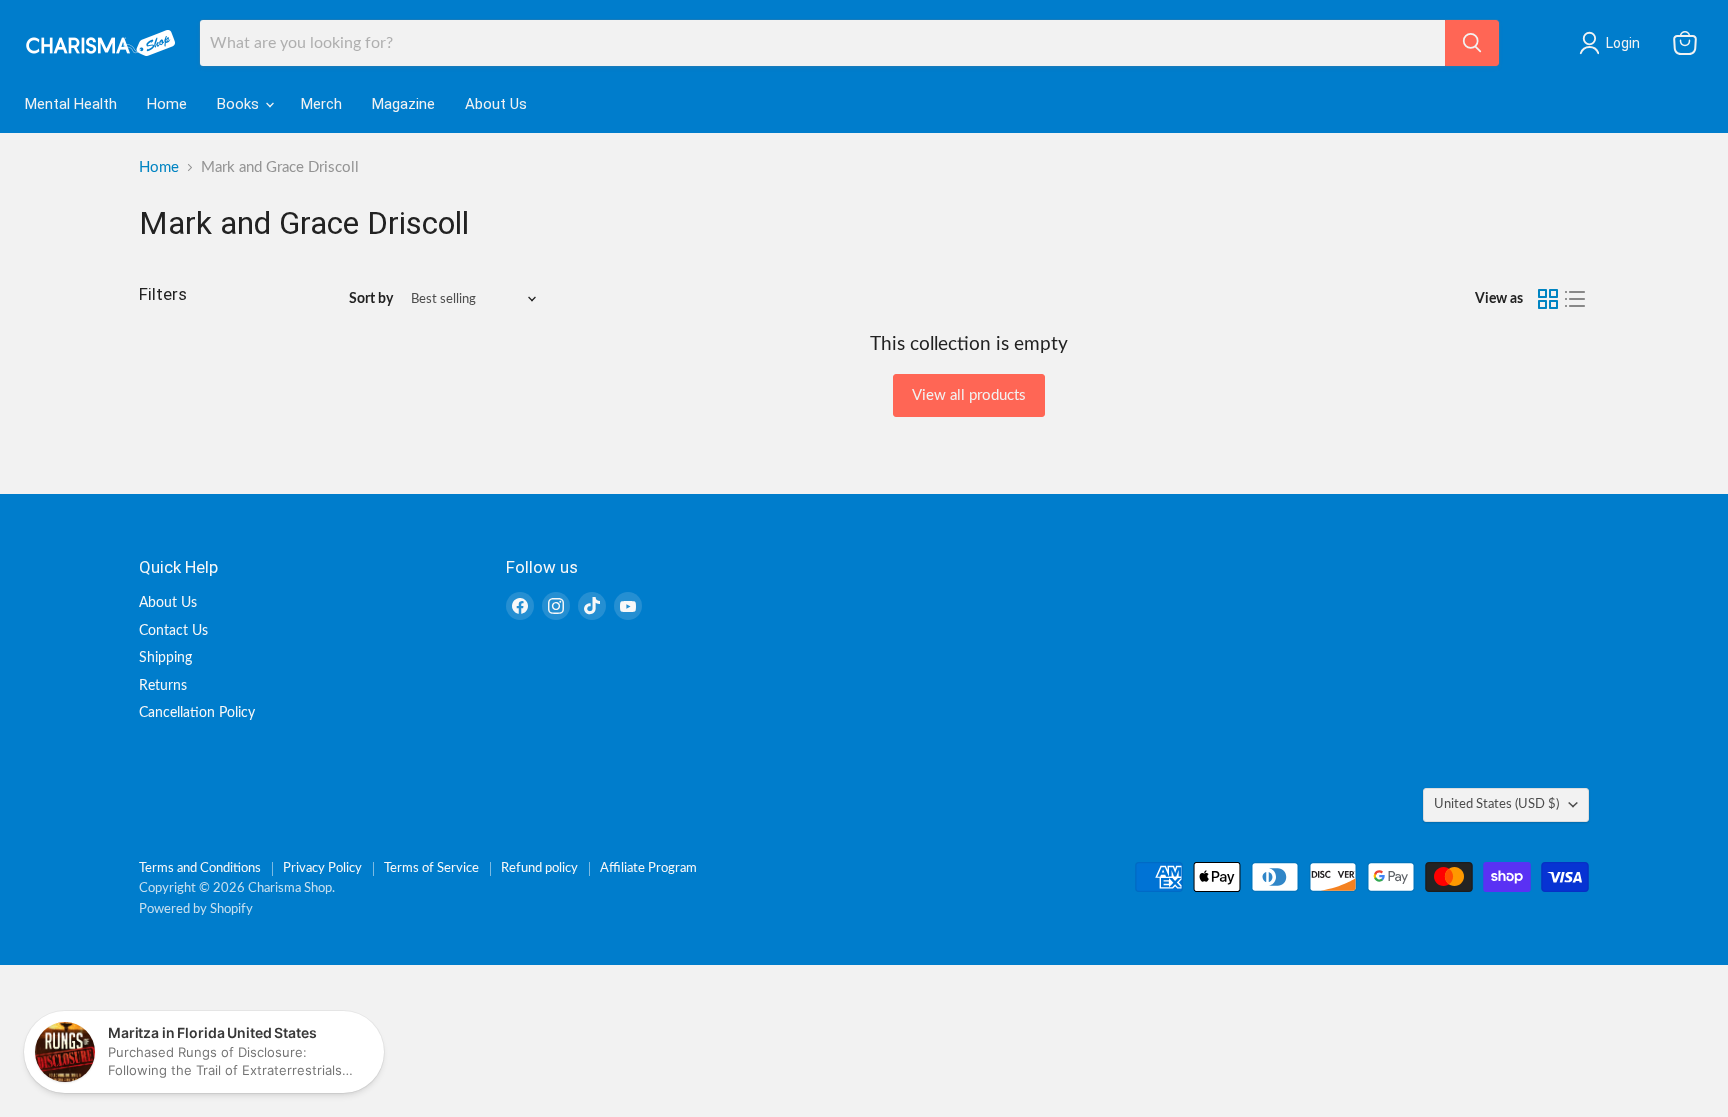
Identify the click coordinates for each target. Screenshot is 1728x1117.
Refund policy (539, 868)
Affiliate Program (648, 868)
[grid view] (1548, 299)
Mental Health (71, 104)
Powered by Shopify (196, 909)
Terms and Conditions (200, 868)
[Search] (1472, 43)
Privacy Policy (322, 868)
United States (1496, 804)
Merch (321, 104)
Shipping (165, 658)
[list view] (1576, 299)
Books (240, 104)
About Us (496, 104)
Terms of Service (431, 868)
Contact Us (173, 631)
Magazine (403, 104)
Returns (163, 686)
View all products (969, 395)
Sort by (371, 299)
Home (167, 104)
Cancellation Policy (197, 713)
